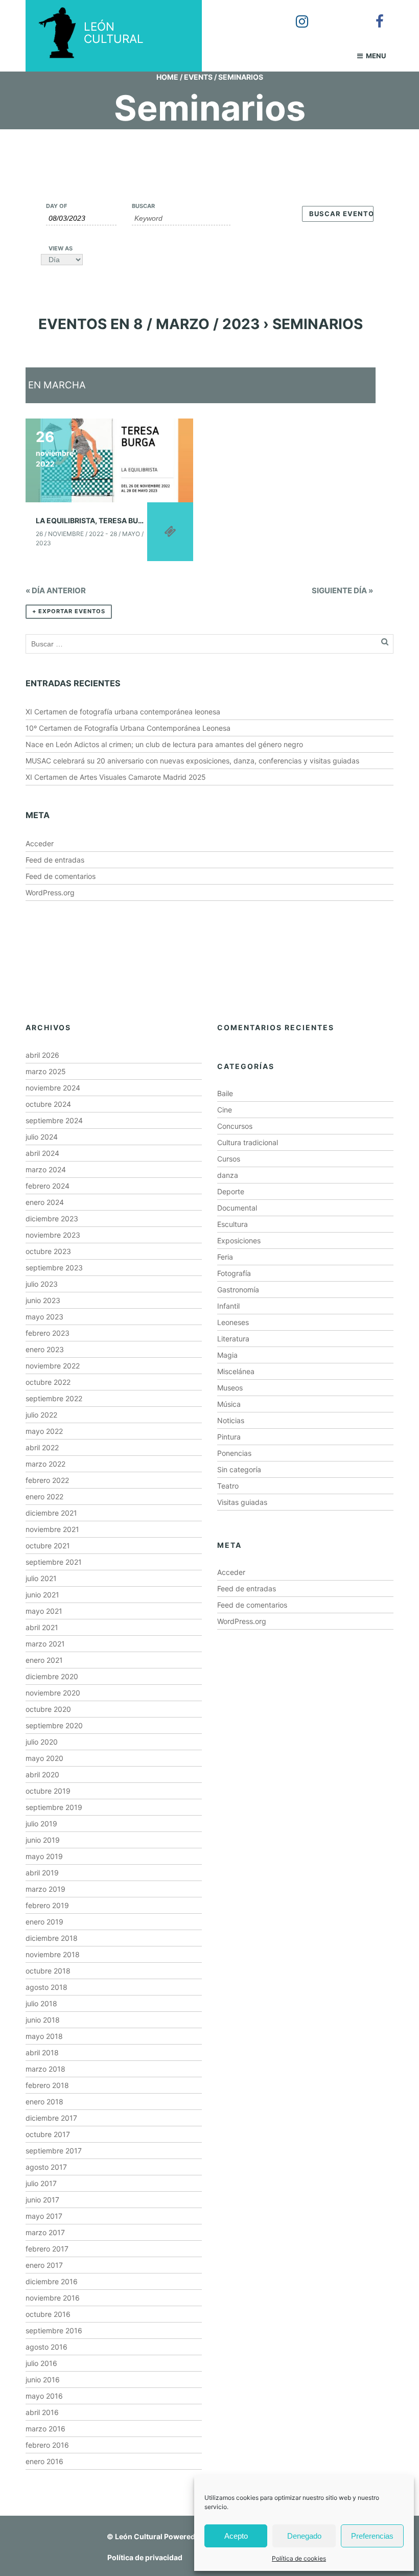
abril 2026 (42, 1055)
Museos (230, 1388)
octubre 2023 (48, 1251)
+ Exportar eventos (69, 611)
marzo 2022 (45, 1464)
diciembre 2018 (52, 1938)
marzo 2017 (45, 2232)
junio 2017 (42, 2200)
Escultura (232, 1224)
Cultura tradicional (248, 1142)
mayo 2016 (44, 2396)
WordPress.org (50, 892)
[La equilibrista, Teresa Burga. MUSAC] (109, 460)
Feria (225, 1257)
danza (228, 1175)
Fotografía (234, 1273)
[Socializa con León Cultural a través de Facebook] (373, 14)
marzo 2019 (45, 1889)
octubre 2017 (48, 2134)
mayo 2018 (44, 2036)
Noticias (231, 1420)
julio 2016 (41, 2363)
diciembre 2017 (51, 2118)
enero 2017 (44, 2265)
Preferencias (372, 2536)
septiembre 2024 (54, 1120)
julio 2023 (42, 1284)
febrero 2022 (47, 1480)
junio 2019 (43, 1840)
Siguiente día (342, 590)
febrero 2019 (47, 1905)
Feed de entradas (55, 860)
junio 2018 (43, 2020)
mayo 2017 (44, 2216)
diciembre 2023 (52, 1219)
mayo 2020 (44, 1758)
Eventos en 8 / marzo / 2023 (149, 324)
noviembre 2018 (53, 1954)
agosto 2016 (46, 2347)
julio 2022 (41, 1415)
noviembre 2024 (53, 1088)
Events (198, 77)
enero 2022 (44, 1496)
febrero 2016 (47, 2445)
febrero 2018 (47, 2085)
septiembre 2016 (54, 2330)
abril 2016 (42, 2412)
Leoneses (233, 1322)
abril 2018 (42, 2052)
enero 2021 (44, 1660)
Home (167, 77)
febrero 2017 (47, 2249)
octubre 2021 (48, 1546)
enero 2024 (45, 1202)
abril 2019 (42, 1873)
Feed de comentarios (61, 876)
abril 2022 (42, 1447)
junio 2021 (42, 1595)
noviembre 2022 (53, 1366)
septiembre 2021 (54, 1562)
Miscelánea (236, 1371)
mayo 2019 (44, 1856)
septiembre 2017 (54, 2151)
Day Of (56, 206)
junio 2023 (43, 1300)
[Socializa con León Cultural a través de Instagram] (295, 14)
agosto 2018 (46, 1987)
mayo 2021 (44, 1611)
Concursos (235, 1126)
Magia (227, 1355)
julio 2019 (41, 1824)
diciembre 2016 (52, 2281)
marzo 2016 (45, 2429)
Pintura (229, 1437)
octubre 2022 (48, 1382)
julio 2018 (41, 2003)
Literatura (233, 1339)
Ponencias (234, 1453)
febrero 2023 (48, 1333)
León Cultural (139, 2536)
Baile (225, 1093)
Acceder (40, 843)
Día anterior (56, 590)
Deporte (231, 1191)
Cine (225, 1110)
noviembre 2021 (52, 1529)
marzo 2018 (45, 2069)
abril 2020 (42, 1774)
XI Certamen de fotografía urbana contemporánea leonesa (123, 712)
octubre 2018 (48, 1971)
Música (229, 1404)
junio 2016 (43, 2380)
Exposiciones (239, 1240)
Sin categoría (239, 1469)
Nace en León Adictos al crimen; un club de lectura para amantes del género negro (164, 744)
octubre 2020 (48, 1709)
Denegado (304, 2536)
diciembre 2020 (52, 1676)
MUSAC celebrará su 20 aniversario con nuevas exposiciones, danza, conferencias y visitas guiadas (192, 761)
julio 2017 (41, 2183)
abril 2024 (42, 1153)
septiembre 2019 (54, 1807)
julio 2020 (42, 1742)
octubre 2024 (48, 1104)
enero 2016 (44, 2461)
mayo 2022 (44, 1431)
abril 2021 (42, 1627)
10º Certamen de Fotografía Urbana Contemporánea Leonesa (128, 728)
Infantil (228, 1306)
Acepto (236, 2536)
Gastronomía (238, 1290)
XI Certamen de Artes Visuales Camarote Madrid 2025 (116, 777)
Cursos (229, 1159)
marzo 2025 (46, 1071)
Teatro (228, 1486)
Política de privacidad (145, 2557)
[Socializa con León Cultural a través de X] (334, 14)
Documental (237, 1208)
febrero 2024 (48, 1186)
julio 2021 (41, 1578)
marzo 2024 (46, 1169)
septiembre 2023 (54, 1268)
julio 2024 (42, 1137)
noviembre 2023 (53, 1235)
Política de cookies (299, 2558)
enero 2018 (44, 2102)
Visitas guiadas (242, 1502)
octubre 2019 (48, 1791)
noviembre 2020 (53, 1693)
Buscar (143, 206)
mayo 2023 (44, 1317)
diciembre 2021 (51, 1513)
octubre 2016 (48, 2314)
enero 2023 (45, 1349)
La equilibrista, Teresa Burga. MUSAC (110, 520)
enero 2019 (44, 1922)
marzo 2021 (45, 1644)
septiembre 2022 (54, 1398)
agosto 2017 (46, 2167)
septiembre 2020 (54, 1725)
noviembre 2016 (53, 2298)
